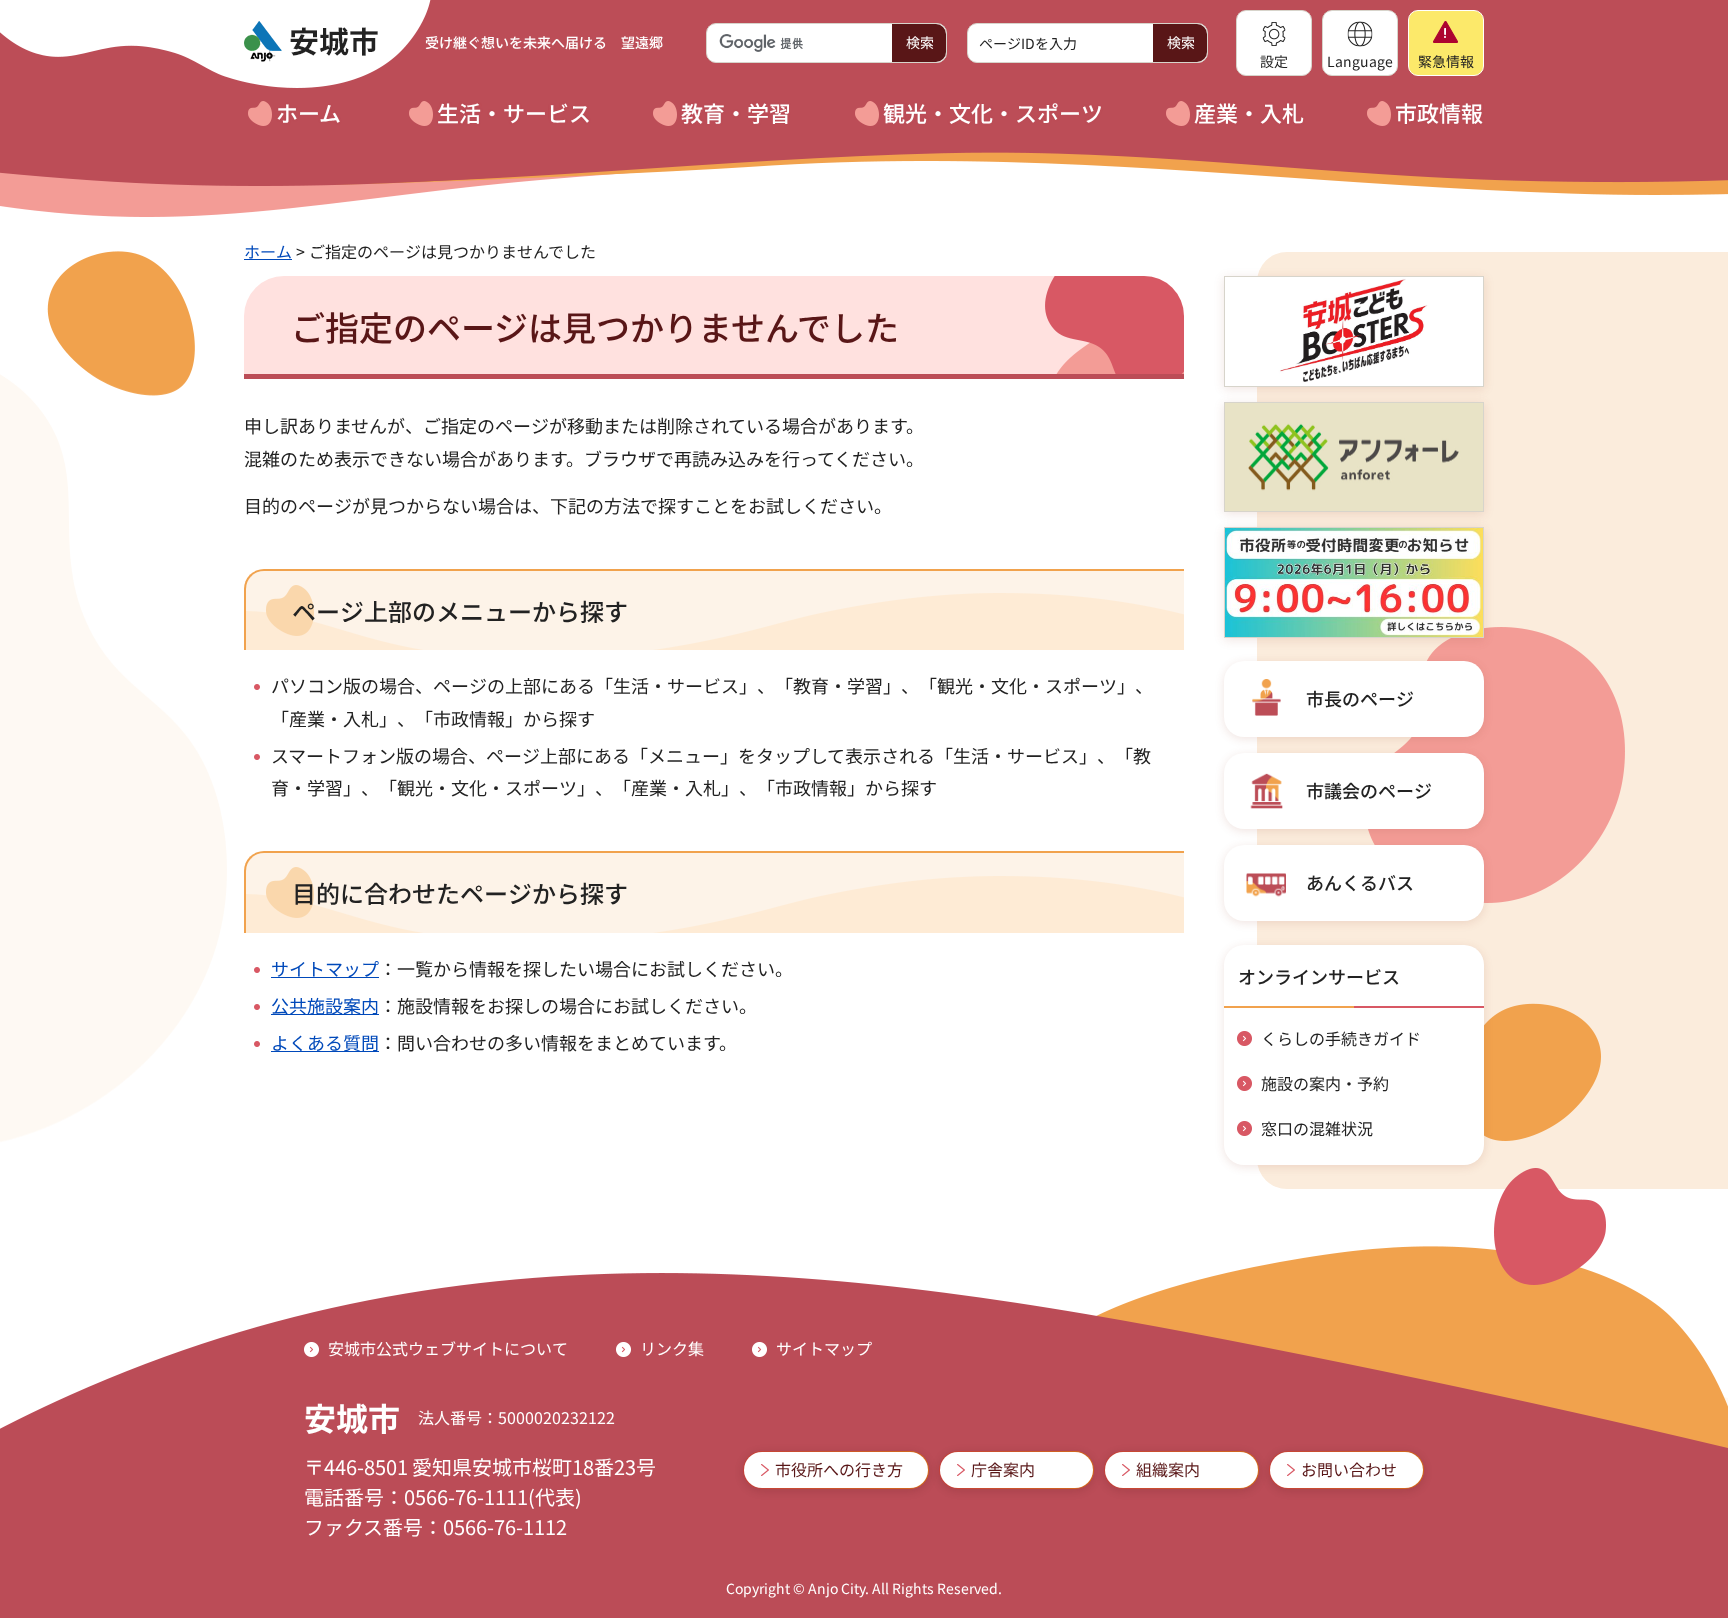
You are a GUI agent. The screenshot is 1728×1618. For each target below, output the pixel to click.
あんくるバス (1360, 882)
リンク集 (672, 1348)
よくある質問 (325, 1042)
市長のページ (1360, 698)
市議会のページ (1369, 790)
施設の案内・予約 (1325, 1083)
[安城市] (311, 42)
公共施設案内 (325, 1005)
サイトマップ (325, 968)
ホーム (268, 251)
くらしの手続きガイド (1341, 1038)
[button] (1274, 43)
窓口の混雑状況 (1317, 1128)
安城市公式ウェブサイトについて (448, 1348)
